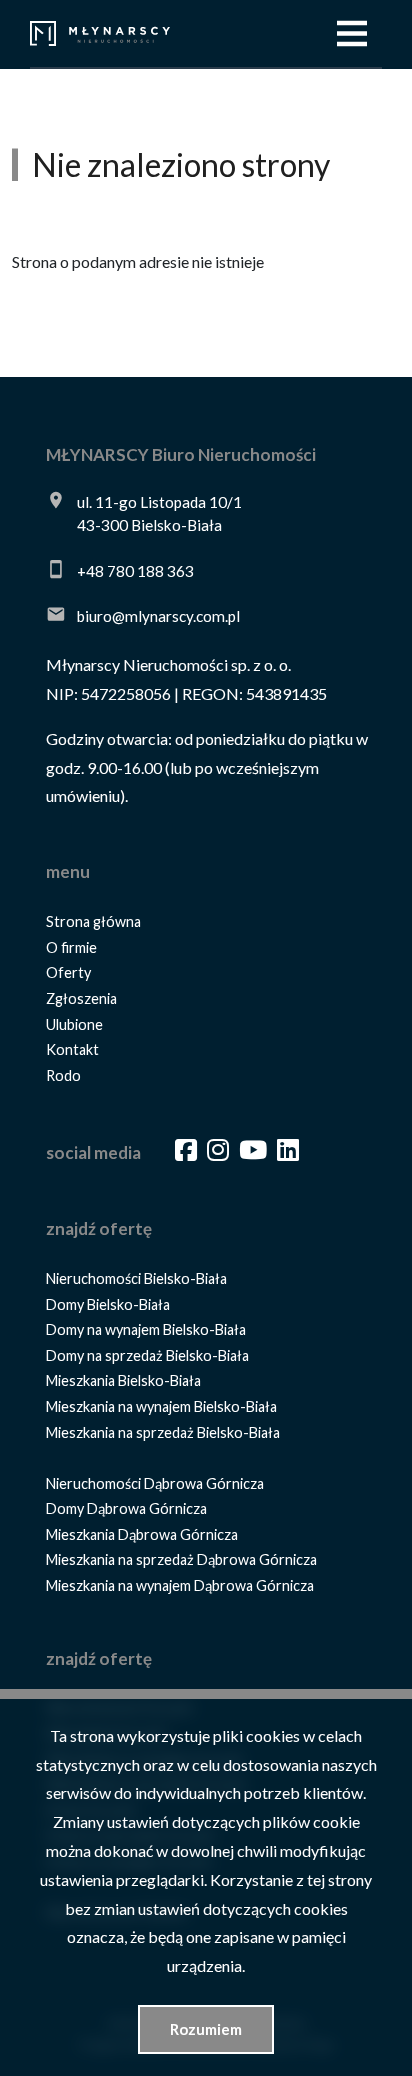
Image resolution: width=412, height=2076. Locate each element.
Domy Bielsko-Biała (108, 1304)
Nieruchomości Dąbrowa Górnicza (155, 1483)
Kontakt (72, 1049)
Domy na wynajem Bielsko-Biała (146, 1329)
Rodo (63, 1075)
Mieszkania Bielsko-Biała (123, 1380)
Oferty (68, 972)
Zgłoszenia (81, 998)
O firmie (71, 947)
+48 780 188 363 (135, 571)
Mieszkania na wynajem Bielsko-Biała (161, 1406)
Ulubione (74, 1024)
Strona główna (93, 921)
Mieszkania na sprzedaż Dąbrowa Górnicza (181, 1559)
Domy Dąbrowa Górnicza (126, 1508)
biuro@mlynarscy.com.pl (158, 616)
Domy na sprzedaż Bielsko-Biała (147, 1355)
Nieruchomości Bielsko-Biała (136, 1278)
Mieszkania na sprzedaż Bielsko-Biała (163, 1432)
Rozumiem (206, 2029)
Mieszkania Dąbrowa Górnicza (142, 1534)
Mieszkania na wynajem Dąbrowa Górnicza (180, 1585)
